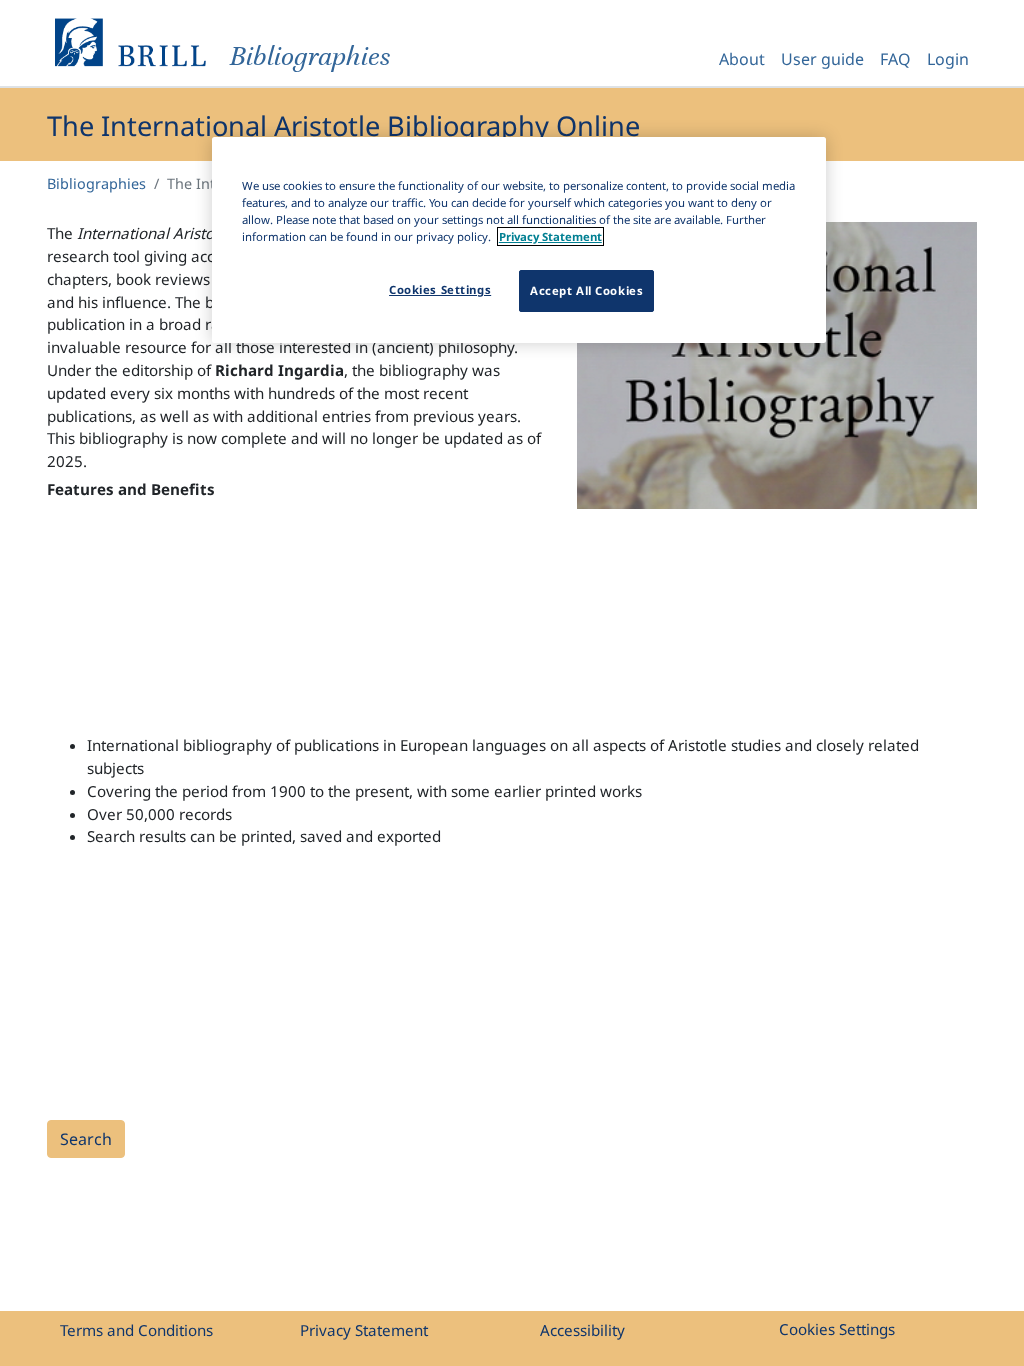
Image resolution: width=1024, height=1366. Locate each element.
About (742, 59)
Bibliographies (96, 183)
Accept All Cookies (586, 290)
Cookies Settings (837, 1329)
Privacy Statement (364, 1330)
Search (86, 1139)
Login (948, 59)
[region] (519, 240)
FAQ (895, 59)
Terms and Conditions (136, 1330)
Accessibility (582, 1330)
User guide (822, 59)
